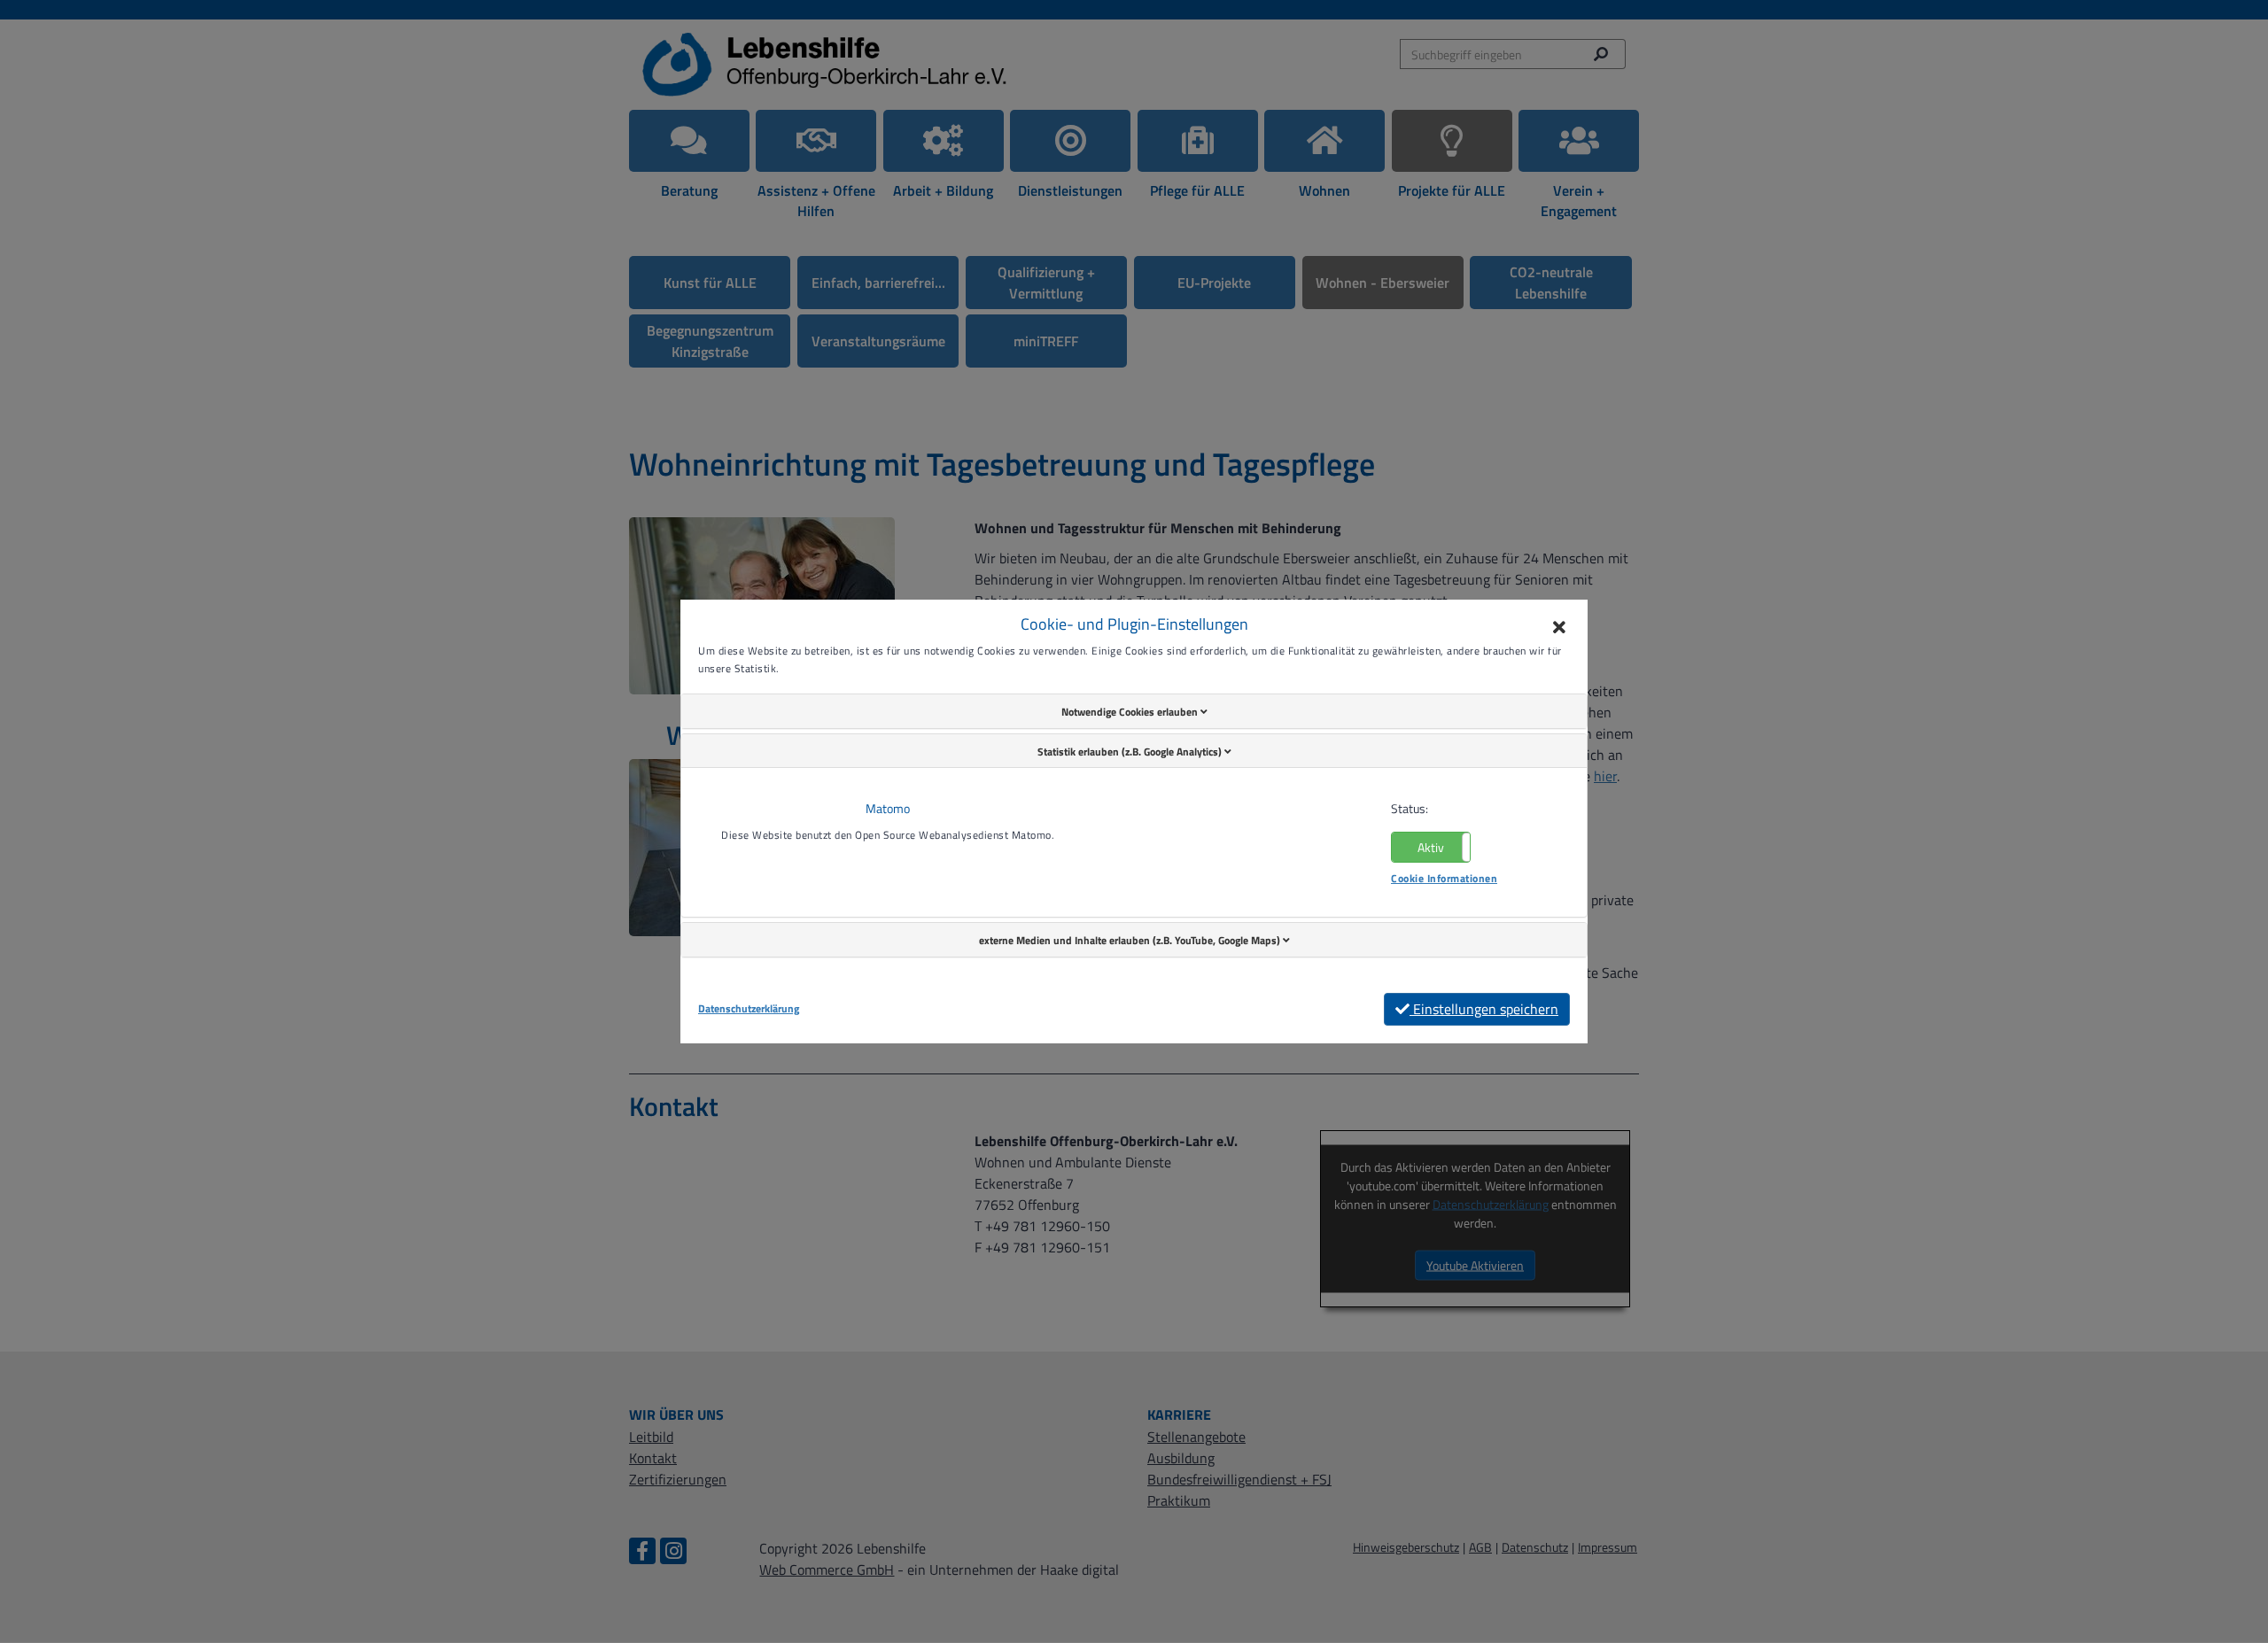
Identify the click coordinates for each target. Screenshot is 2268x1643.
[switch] (1431, 847)
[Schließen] (1559, 628)
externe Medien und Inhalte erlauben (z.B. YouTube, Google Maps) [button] (1131, 940)
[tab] (1134, 711)
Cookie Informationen (1444, 878)
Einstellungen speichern (1484, 1009)
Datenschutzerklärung (749, 1009)
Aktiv (1431, 847)
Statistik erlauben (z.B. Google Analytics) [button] (1131, 752)
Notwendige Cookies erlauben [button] (1131, 712)
